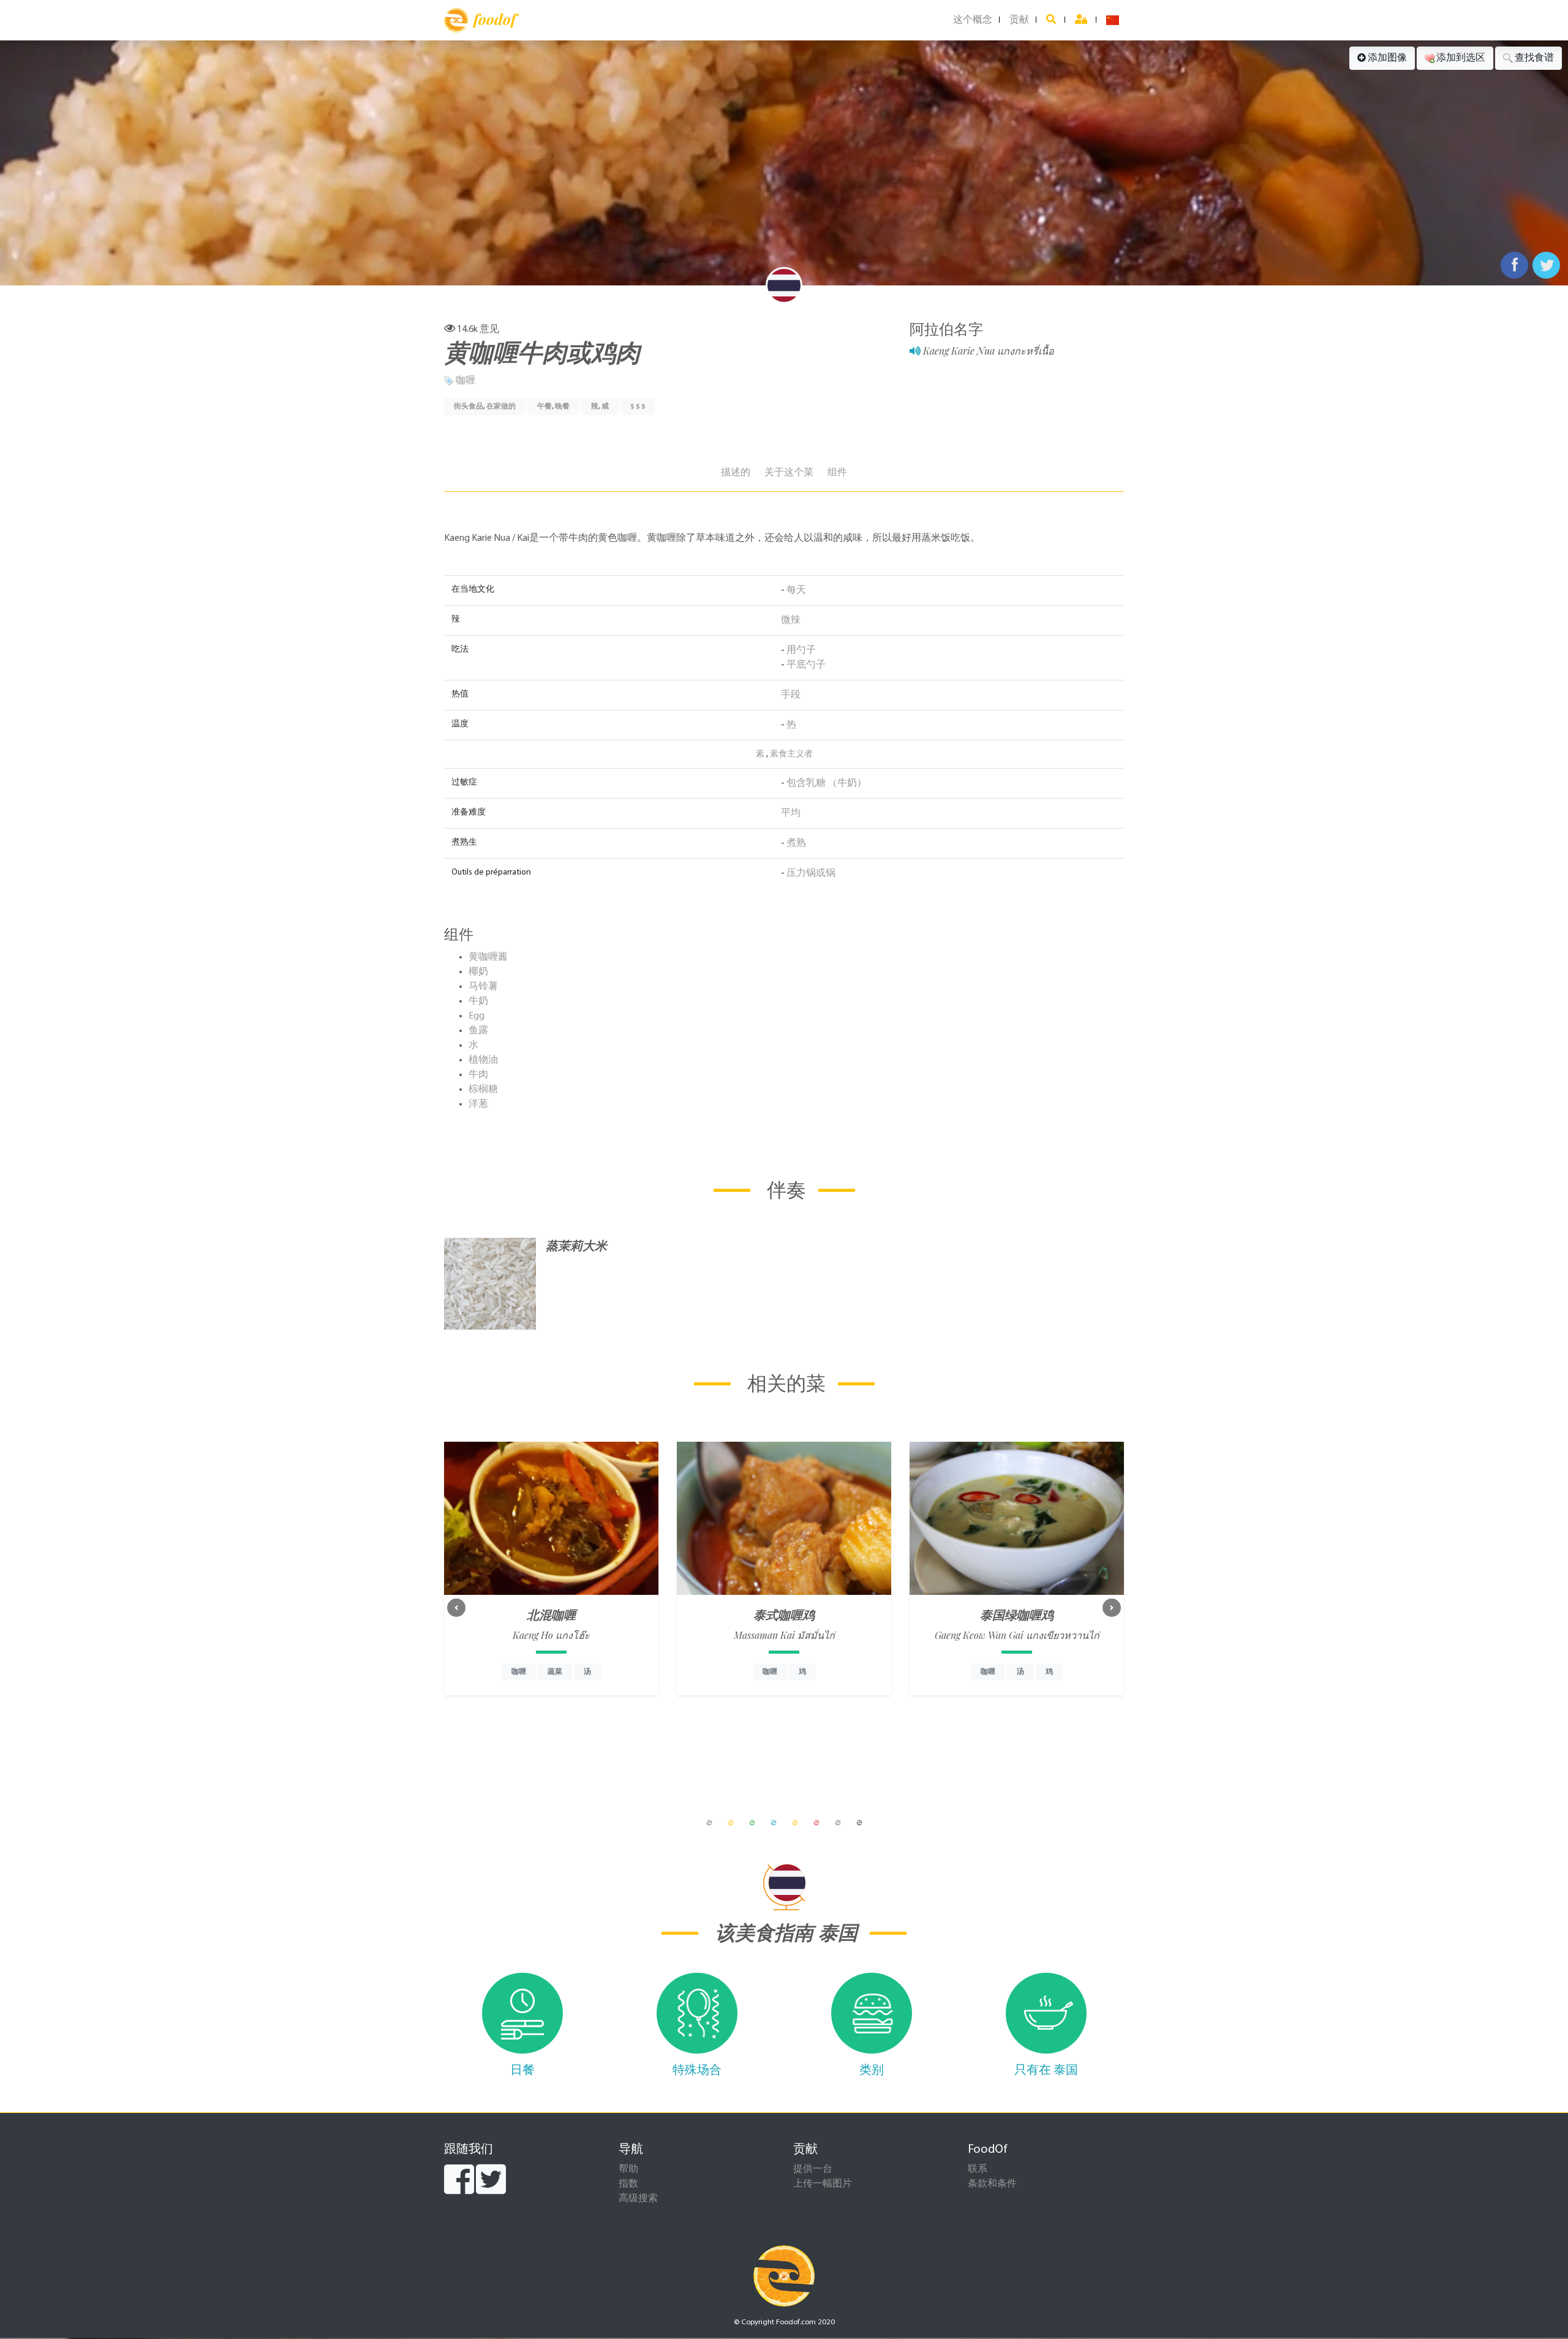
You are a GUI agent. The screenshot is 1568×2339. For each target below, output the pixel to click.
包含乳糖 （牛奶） (827, 783)
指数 (628, 2184)
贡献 (1019, 20)
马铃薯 (483, 987)
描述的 (736, 473)
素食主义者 (791, 754)
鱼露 (478, 1031)
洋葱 (478, 1104)
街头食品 (469, 407)
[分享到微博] (1546, 265)
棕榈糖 (483, 1090)
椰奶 (478, 972)
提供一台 (813, 2169)
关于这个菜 (789, 473)
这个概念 (973, 20)
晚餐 (562, 407)
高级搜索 (638, 2199)
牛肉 (478, 1075)
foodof (495, 19)
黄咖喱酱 (488, 957)
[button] (456, 1608)
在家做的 (501, 407)
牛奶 (478, 1001)
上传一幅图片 (823, 2184)
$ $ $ (638, 407)
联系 (978, 2169)
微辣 (791, 620)
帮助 (628, 2169)
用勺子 (801, 650)
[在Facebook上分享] (1514, 265)
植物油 (483, 1060)
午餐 (545, 407)
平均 (791, 813)
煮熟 (796, 843)
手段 (791, 695)
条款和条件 (992, 2184)
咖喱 (466, 381)
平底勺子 (806, 665)
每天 (796, 590)
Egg (477, 1016)
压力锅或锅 (811, 873)
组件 (837, 473)
